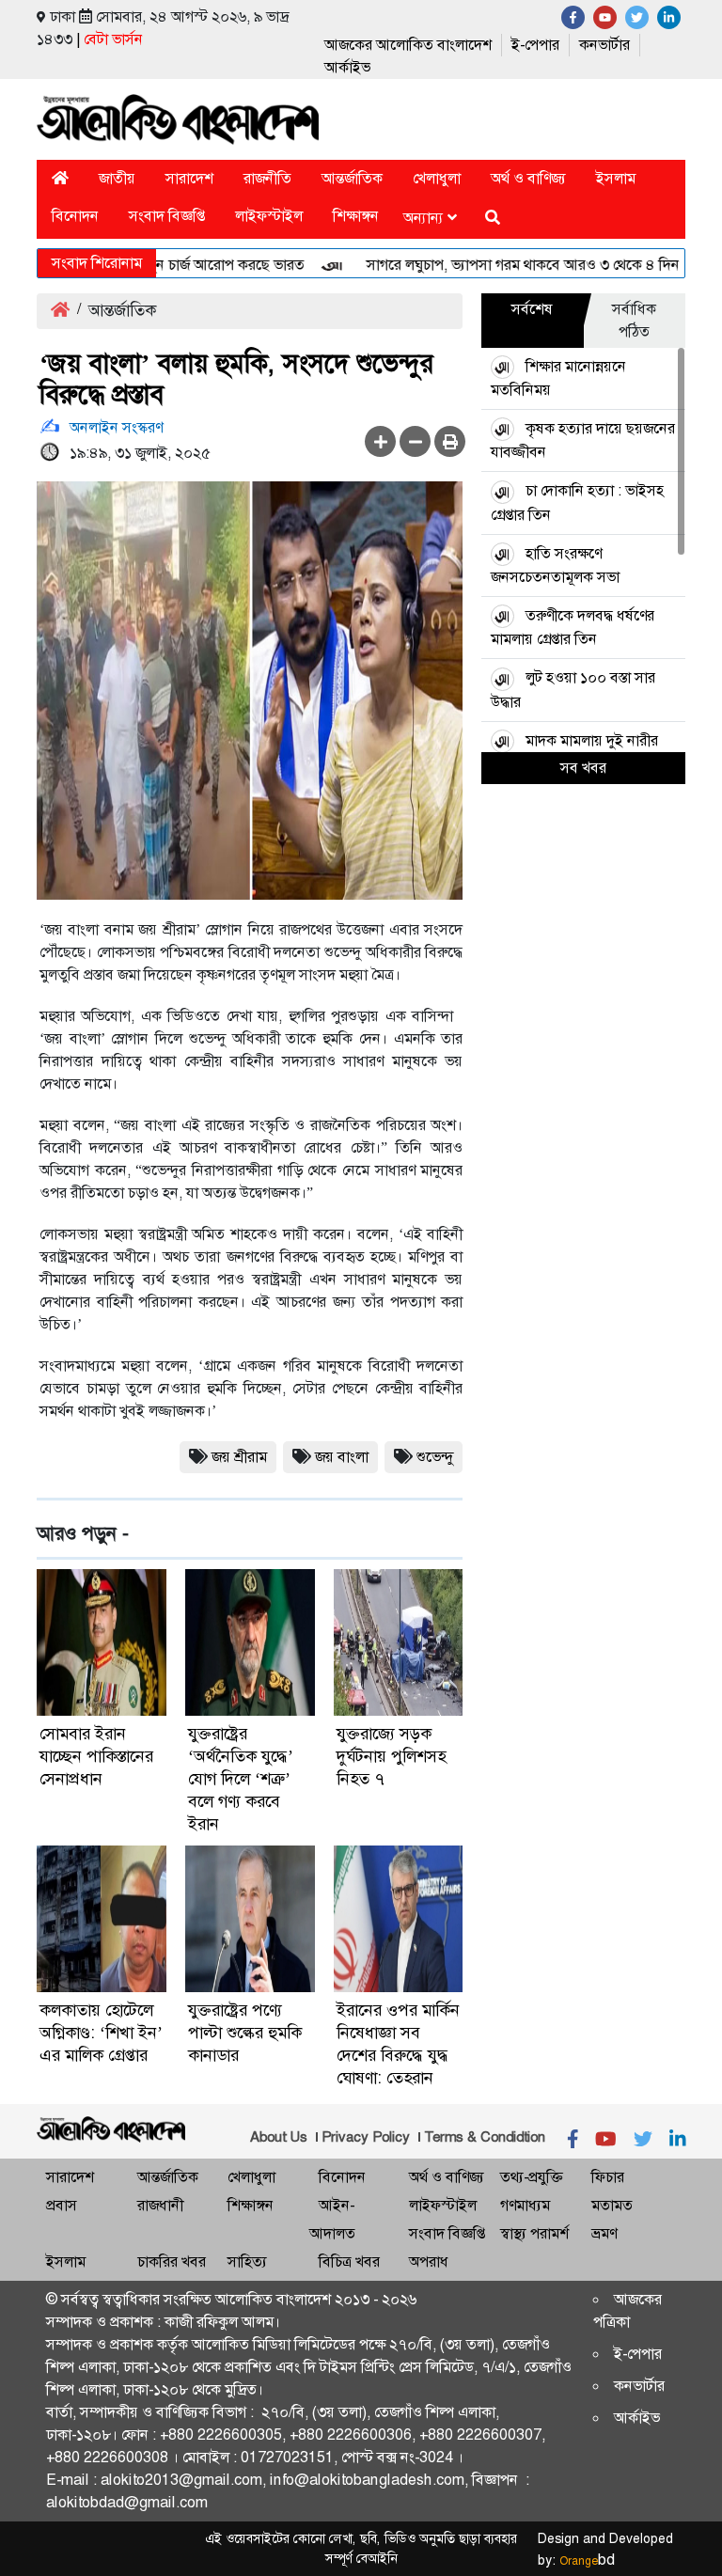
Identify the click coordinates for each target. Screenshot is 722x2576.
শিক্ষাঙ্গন (356, 216)
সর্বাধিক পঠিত (634, 320)
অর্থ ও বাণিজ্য (528, 178)
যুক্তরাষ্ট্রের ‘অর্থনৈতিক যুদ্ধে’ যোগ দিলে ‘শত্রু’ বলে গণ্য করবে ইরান (241, 1779)
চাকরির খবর (172, 2262)
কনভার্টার (604, 45)
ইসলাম (616, 178)
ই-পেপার (535, 45)
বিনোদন (75, 216)
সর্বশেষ (532, 309)
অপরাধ (429, 2262)
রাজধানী (160, 2205)
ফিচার (608, 2177)
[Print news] (450, 441)
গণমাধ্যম (525, 2205)
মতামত (612, 2205)
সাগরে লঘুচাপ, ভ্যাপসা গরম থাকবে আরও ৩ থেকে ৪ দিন (492, 265)
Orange (587, 2561)
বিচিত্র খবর (349, 2262)
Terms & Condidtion (485, 2137)
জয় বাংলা (342, 1457)
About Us (279, 2137)
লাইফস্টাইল (269, 216)
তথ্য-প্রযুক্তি (531, 2177)
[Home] (60, 178)
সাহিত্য (247, 2262)
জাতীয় (117, 178)
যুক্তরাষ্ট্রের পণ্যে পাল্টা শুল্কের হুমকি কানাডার (245, 2033)
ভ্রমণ (604, 2233)
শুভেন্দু (435, 1457)
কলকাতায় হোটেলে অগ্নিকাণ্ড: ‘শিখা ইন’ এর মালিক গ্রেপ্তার (101, 2033)
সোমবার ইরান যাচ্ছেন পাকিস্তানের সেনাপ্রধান (96, 1756)
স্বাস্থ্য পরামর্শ (534, 2233)
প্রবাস (62, 2205)
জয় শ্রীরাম (239, 1457)
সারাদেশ (189, 178)
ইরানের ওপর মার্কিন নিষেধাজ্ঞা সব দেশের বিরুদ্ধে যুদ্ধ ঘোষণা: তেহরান (398, 2044)
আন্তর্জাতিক (352, 178)
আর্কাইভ (347, 67)
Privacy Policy (366, 2137)
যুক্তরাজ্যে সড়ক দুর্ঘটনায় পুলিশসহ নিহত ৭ (391, 1756)
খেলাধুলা (437, 178)
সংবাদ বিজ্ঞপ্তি (167, 216)
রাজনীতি (267, 178)
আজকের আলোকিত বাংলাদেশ (408, 45)
